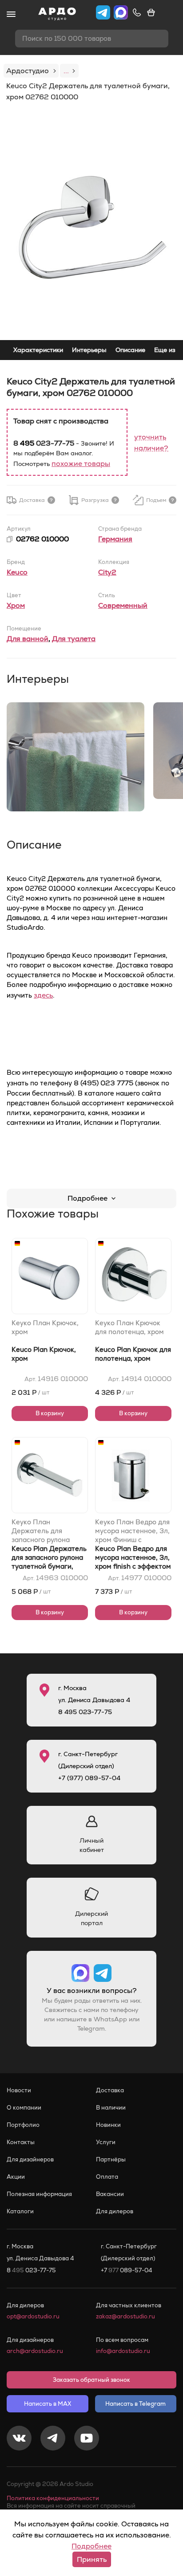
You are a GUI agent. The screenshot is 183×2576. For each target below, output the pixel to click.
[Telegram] (53, 2439)
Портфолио (23, 2125)
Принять (92, 2559)
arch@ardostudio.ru (35, 2351)
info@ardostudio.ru (123, 2351)
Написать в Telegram (135, 2404)
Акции (16, 2177)
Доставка (110, 2090)
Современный (123, 605)
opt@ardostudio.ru (33, 2316)
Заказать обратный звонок (91, 2380)
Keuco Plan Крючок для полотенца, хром (133, 1354)
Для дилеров (115, 2211)
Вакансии (110, 2194)
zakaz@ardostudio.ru (125, 2316)
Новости (19, 2090)
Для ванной (28, 639)
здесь (43, 995)
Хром (16, 605)
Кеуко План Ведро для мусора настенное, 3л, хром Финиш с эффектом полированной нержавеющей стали (132, 1531)
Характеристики (38, 350)
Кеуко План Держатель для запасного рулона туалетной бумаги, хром (42, 1531)
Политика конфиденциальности (53, 2498)
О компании (24, 2108)
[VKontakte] (19, 2439)
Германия (115, 539)
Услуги (106, 2142)
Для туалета (74, 639)
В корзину (50, 1413)
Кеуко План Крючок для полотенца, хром (129, 1327)
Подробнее (88, 1198)
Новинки (108, 2125)
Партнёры (111, 2159)
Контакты (21, 2142)
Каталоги (20, 2211)
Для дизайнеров (30, 2159)
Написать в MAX (48, 2404)
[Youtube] (87, 2439)
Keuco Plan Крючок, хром (44, 1354)
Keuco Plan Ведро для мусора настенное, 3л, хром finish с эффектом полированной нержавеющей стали (133, 1566)
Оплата (107, 2177)
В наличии (111, 2108)
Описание (130, 350)
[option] (91, 227)
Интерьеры (89, 350)
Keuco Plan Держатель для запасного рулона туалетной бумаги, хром (49, 1562)
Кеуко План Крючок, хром (45, 1327)
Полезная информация (39, 2194)
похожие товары (81, 464)
